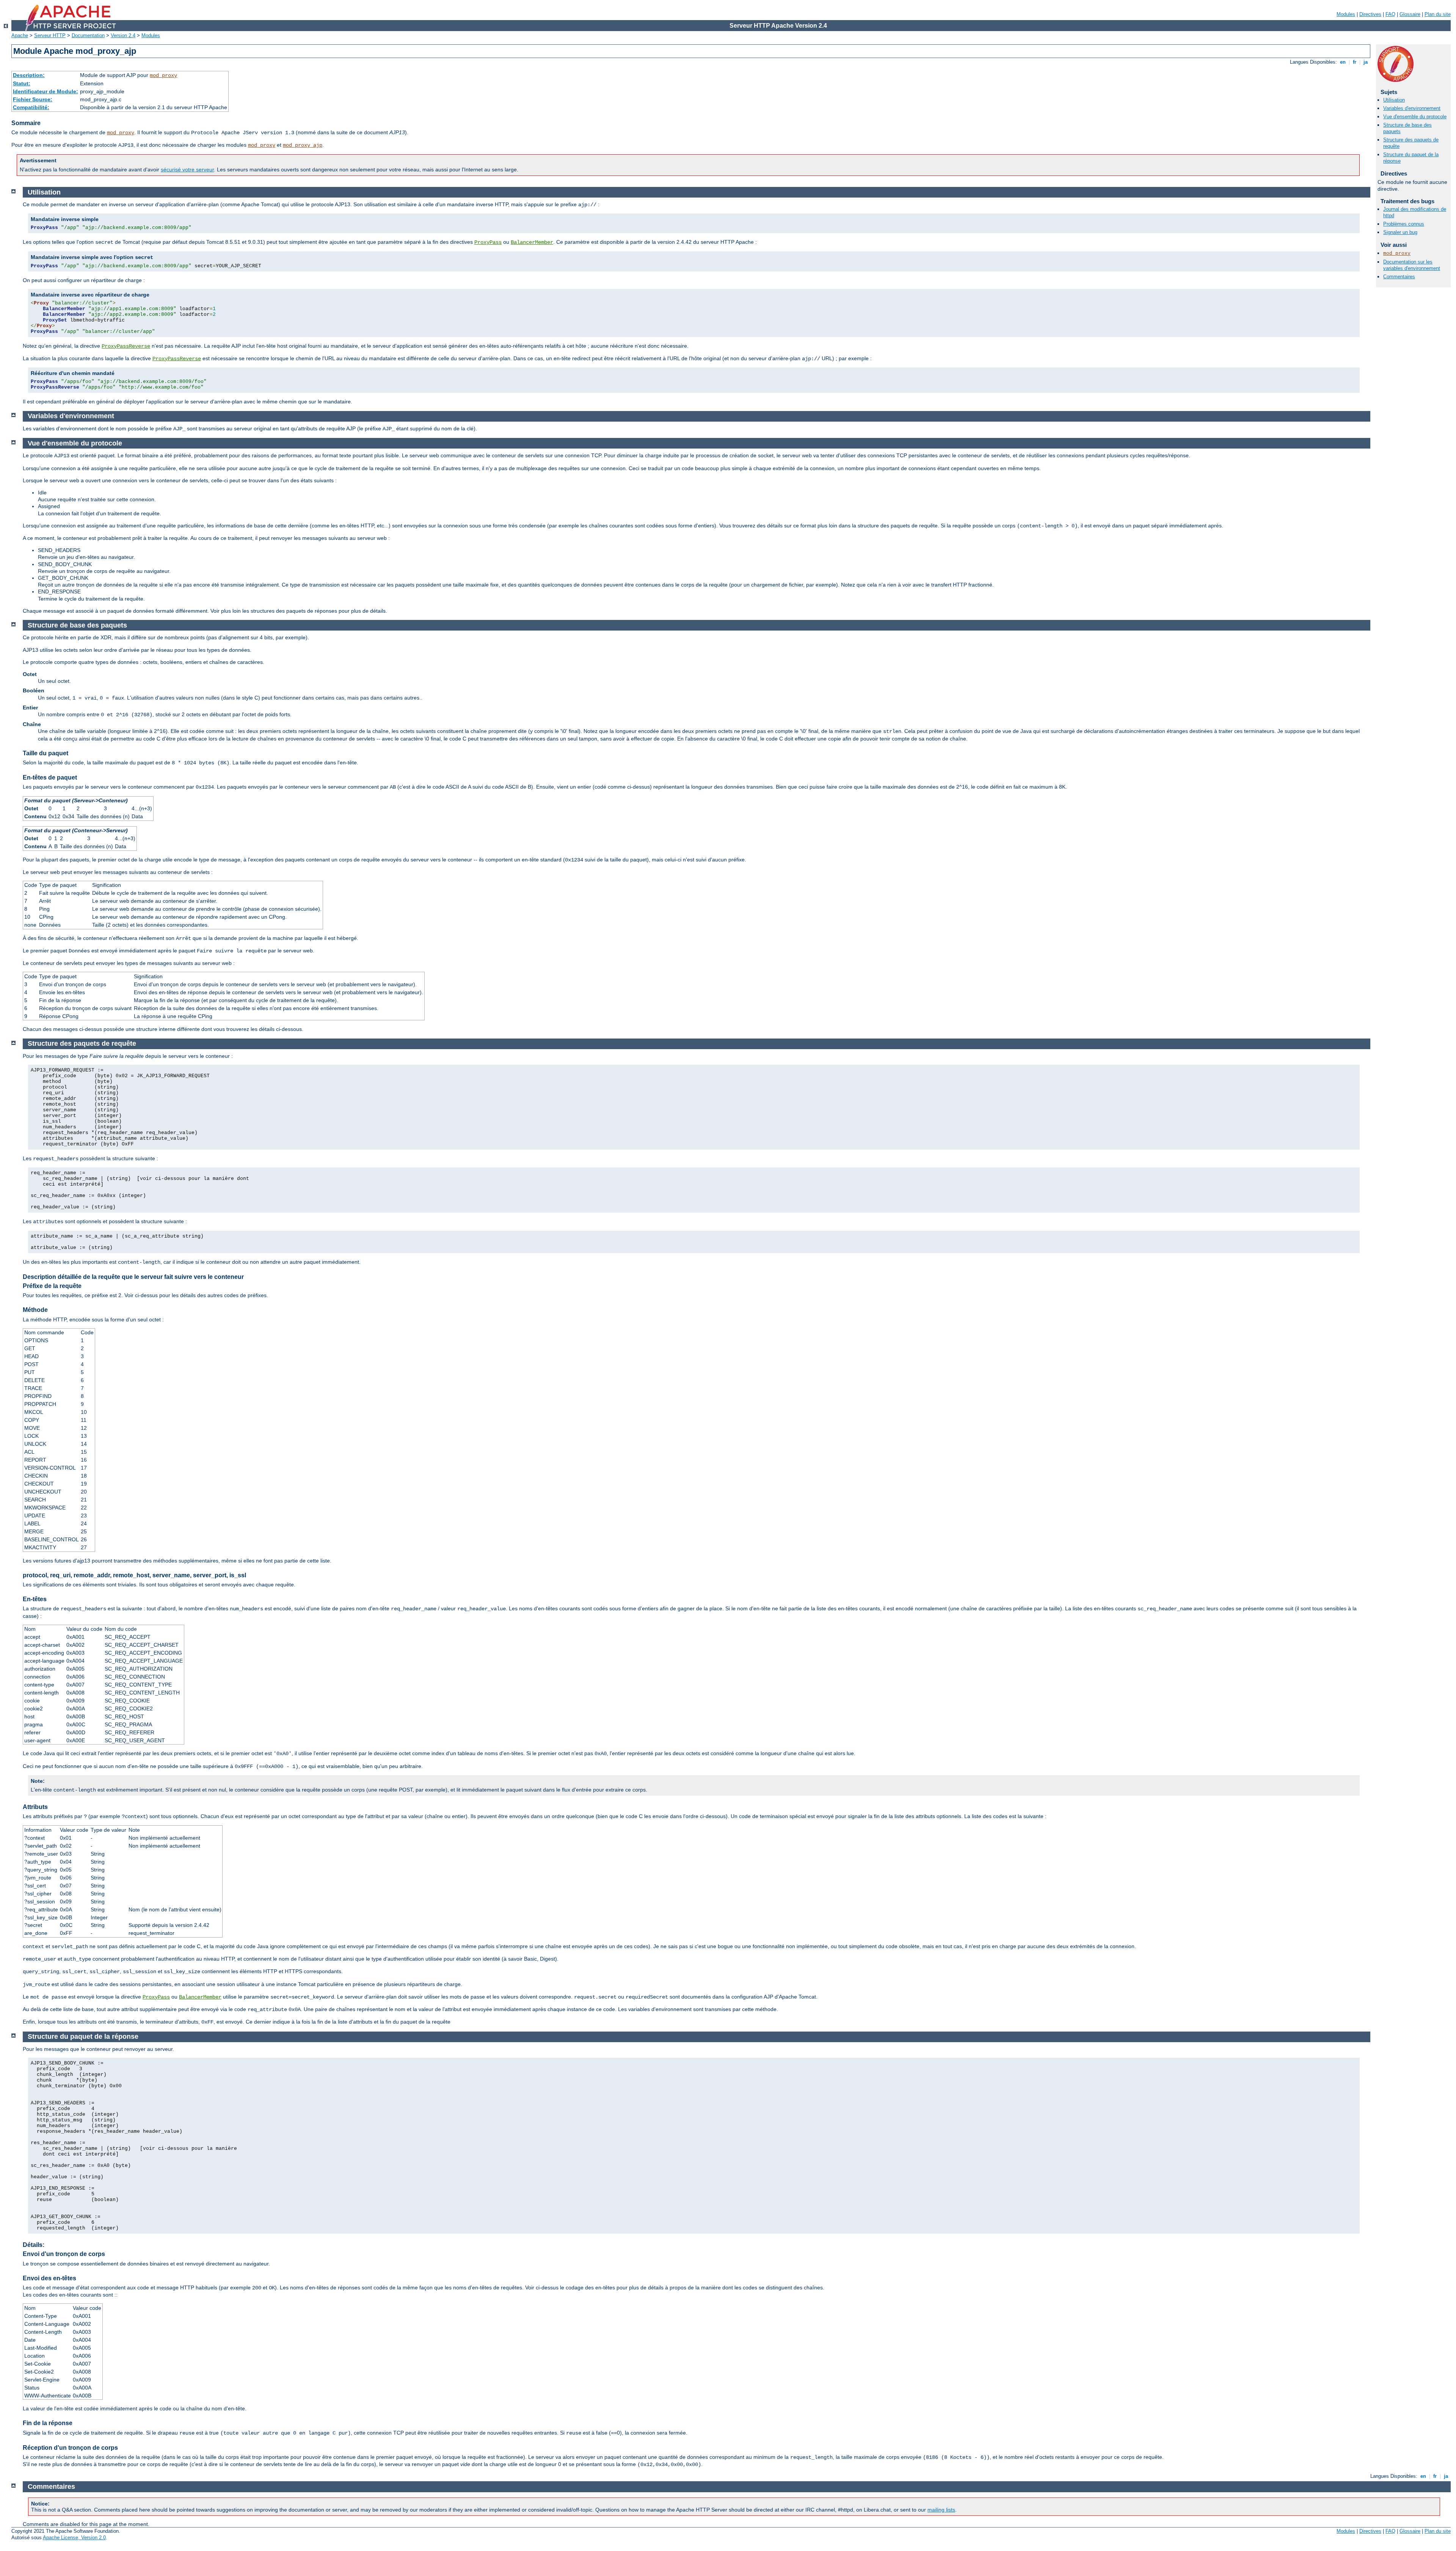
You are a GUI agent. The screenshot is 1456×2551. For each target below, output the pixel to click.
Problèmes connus (1404, 224)
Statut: (22, 83)
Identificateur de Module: (45, 91)
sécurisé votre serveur (187, 169)
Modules (1346, 14)
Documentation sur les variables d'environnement (1412, 265)
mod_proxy (163, 75)
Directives (1370, 14)
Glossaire (1410, 14)
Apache (20, 35)
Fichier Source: (33, 99)
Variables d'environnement (1412, 108)
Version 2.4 (123, 35)
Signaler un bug (1400, 232)
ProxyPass (488, 242)
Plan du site (1438, 14)
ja (1366, 62)
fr (1355, 62)
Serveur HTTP (50, 35)
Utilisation (1394, 100)
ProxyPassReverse (126, 346)
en (1343, 62)
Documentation (88, 35)
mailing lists (941, 2510)
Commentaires (1399, 277)
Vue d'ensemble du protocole (1415, 117)
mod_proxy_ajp (303, 145)
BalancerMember (532, 242)
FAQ (1390, 14)
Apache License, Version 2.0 (74, 2538)
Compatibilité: (31, 107)
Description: (29, 75)
